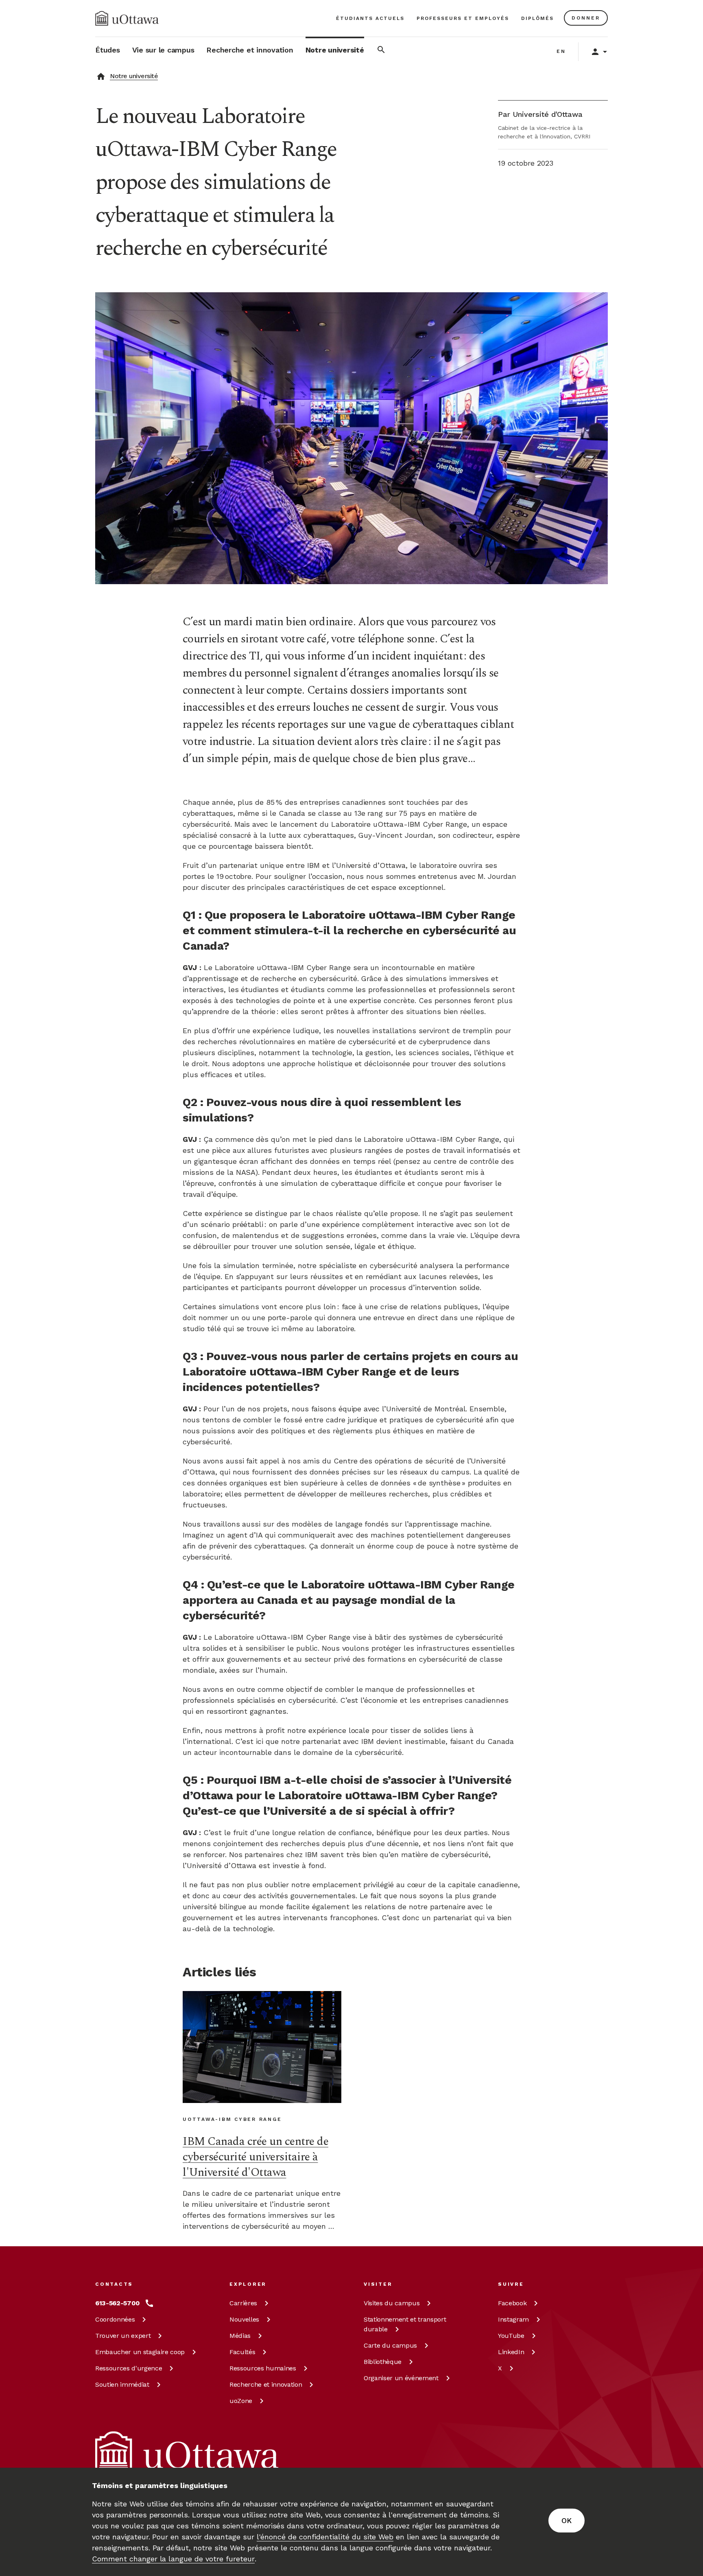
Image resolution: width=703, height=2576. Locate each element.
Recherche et (266, 2384)
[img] (127, 18)
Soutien (122, 2384)
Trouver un (123, 2336)
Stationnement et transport (405, 2324)
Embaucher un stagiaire (140, 2352)
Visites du (392, 2303)
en (561, 51)
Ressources (129, 2368)
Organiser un (401, 2378)
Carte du (390, 2345)
